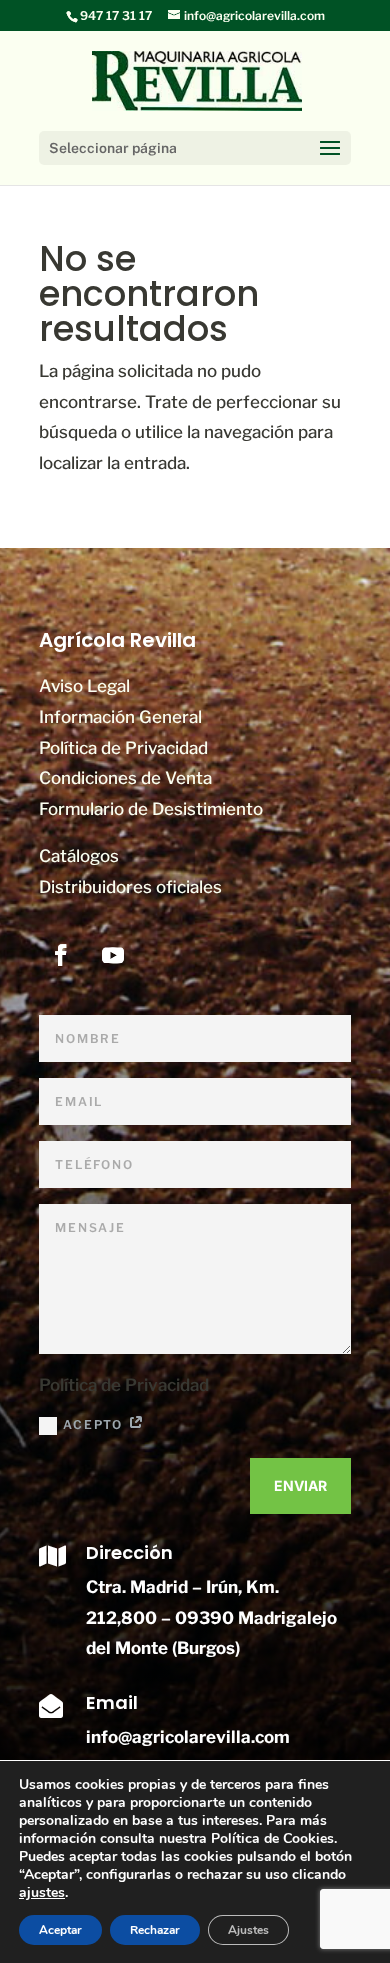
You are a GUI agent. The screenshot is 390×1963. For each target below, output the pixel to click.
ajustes (42, 1893)
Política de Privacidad (123, 748)
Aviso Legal (84, 686)
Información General (120, 717)
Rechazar (155, 1930)
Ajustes (248, 1930)
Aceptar (60, 1930)
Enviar (300, 1485)
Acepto (95, 1424)
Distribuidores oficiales (130, 887)
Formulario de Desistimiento (151, 809)
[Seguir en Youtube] (113, 955)
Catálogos (79, 856)
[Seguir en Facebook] (61, 955)
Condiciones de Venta (125, 778)
